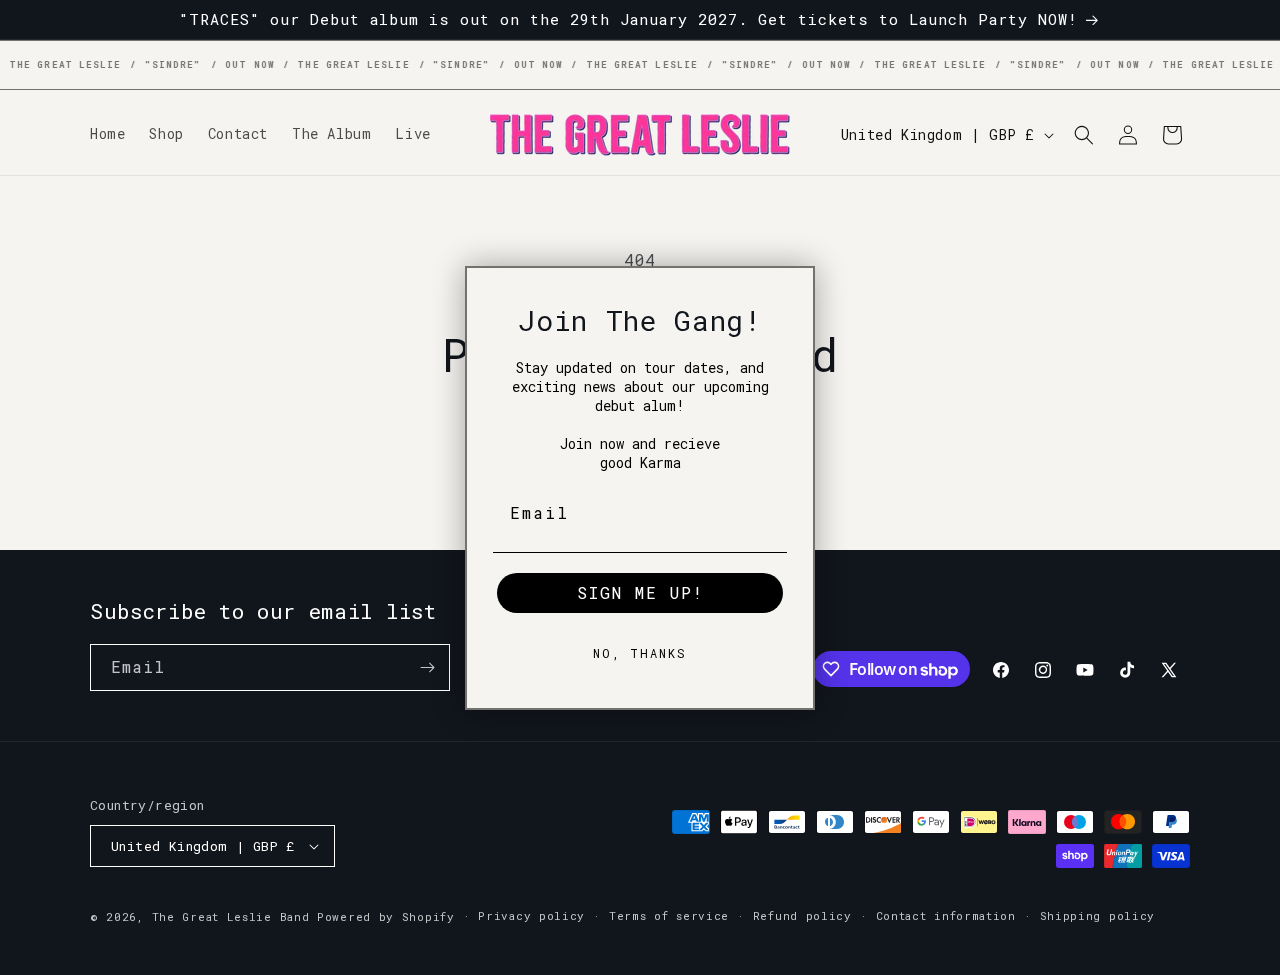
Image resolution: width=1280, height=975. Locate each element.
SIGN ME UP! (640, 591)
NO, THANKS (640, 652)
